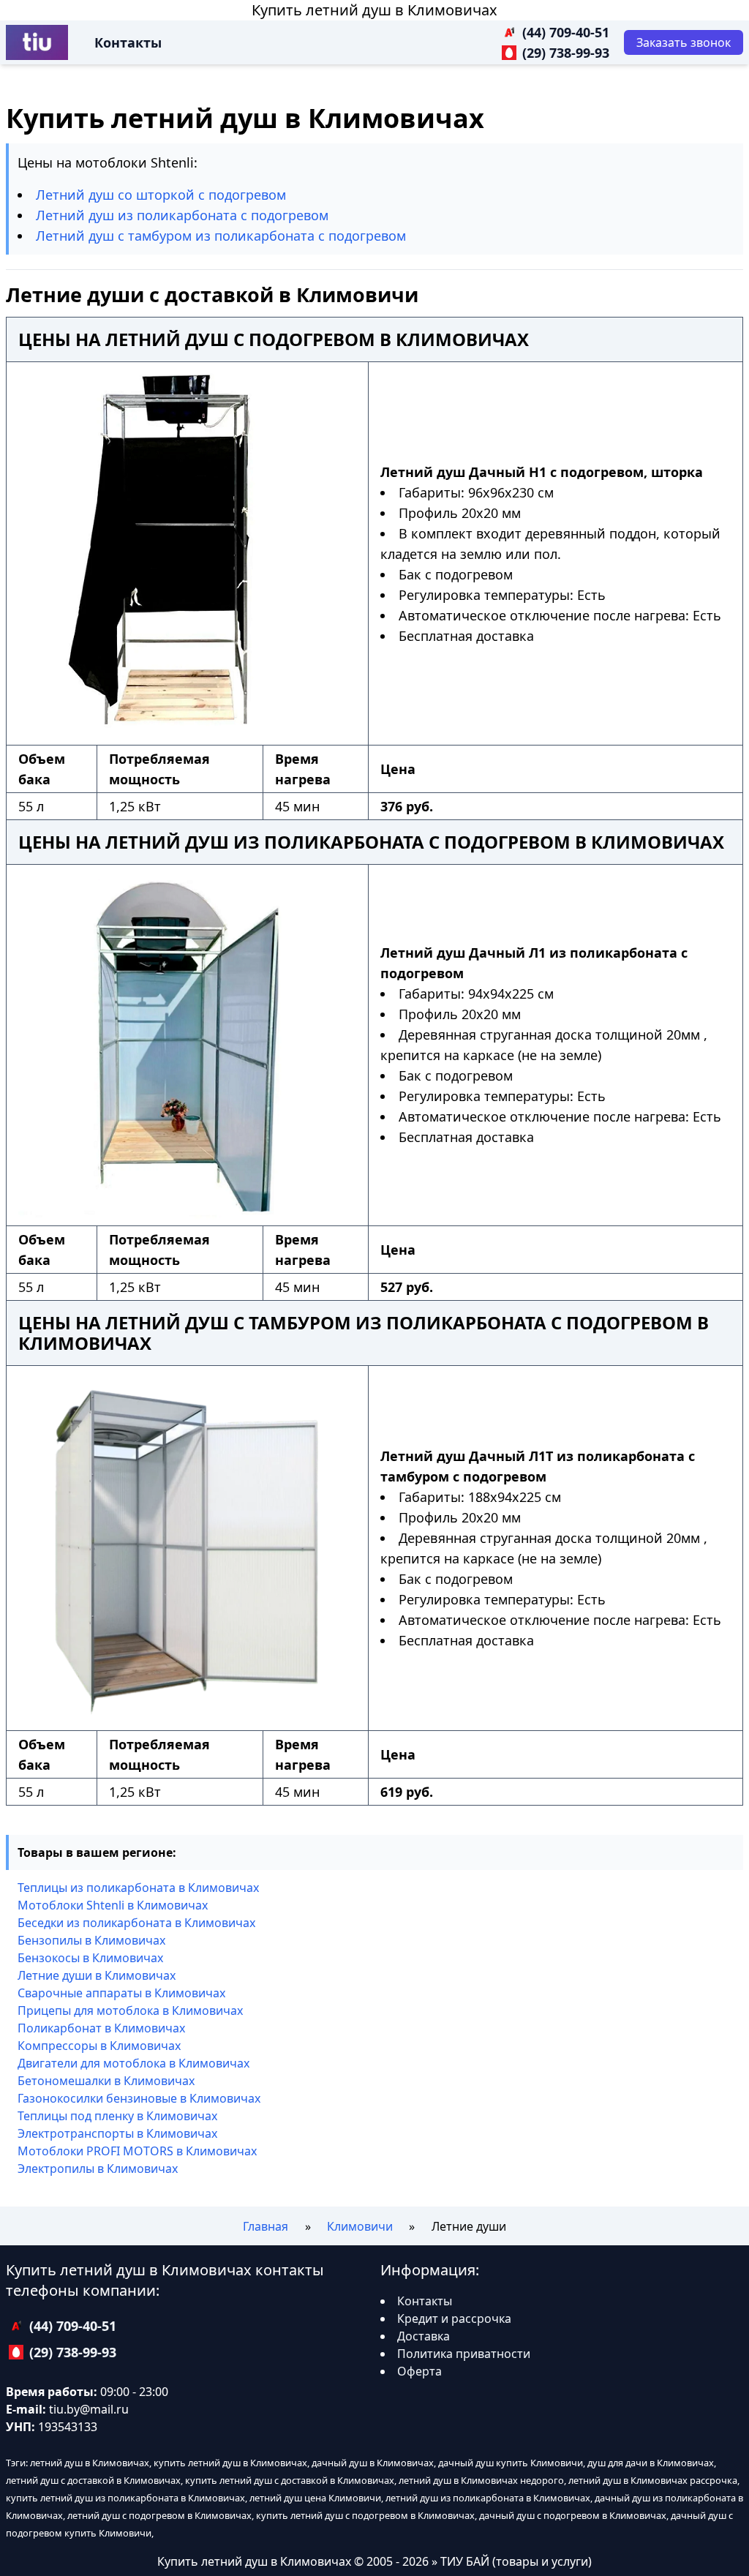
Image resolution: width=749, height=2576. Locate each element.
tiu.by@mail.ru (89, 2409)
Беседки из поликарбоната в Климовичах (136, 1923)
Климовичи (360, 2226)
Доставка (424, 2336)
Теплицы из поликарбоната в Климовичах (138, 1888)
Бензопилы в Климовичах (91, 1940)
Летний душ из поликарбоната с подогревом (182, 215)
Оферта (419, 2371)
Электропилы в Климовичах (98, 2168)
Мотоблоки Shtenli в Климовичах (113, 1905)
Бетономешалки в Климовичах (106, 2081)
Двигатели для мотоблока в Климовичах (133, 2063)
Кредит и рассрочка (454, 2318)
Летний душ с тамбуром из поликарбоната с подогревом (221, 236)
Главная (266, 2226)
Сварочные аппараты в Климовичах (121, 1993)
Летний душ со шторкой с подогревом (161, 195)
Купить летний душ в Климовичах (374, 10)
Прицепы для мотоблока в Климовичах (130, 2010)
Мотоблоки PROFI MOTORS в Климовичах (137, 2151)
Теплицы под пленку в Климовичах (117, 2116)
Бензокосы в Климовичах (90, 1958)
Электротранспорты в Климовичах (117, 2133)
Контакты (128, 42)
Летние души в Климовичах (97, 1975)
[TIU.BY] (37, 42)
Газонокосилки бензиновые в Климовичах (139, 2098)
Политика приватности (464, 2354)
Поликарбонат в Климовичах (101, 2028)
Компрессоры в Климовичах (99, 2046)
